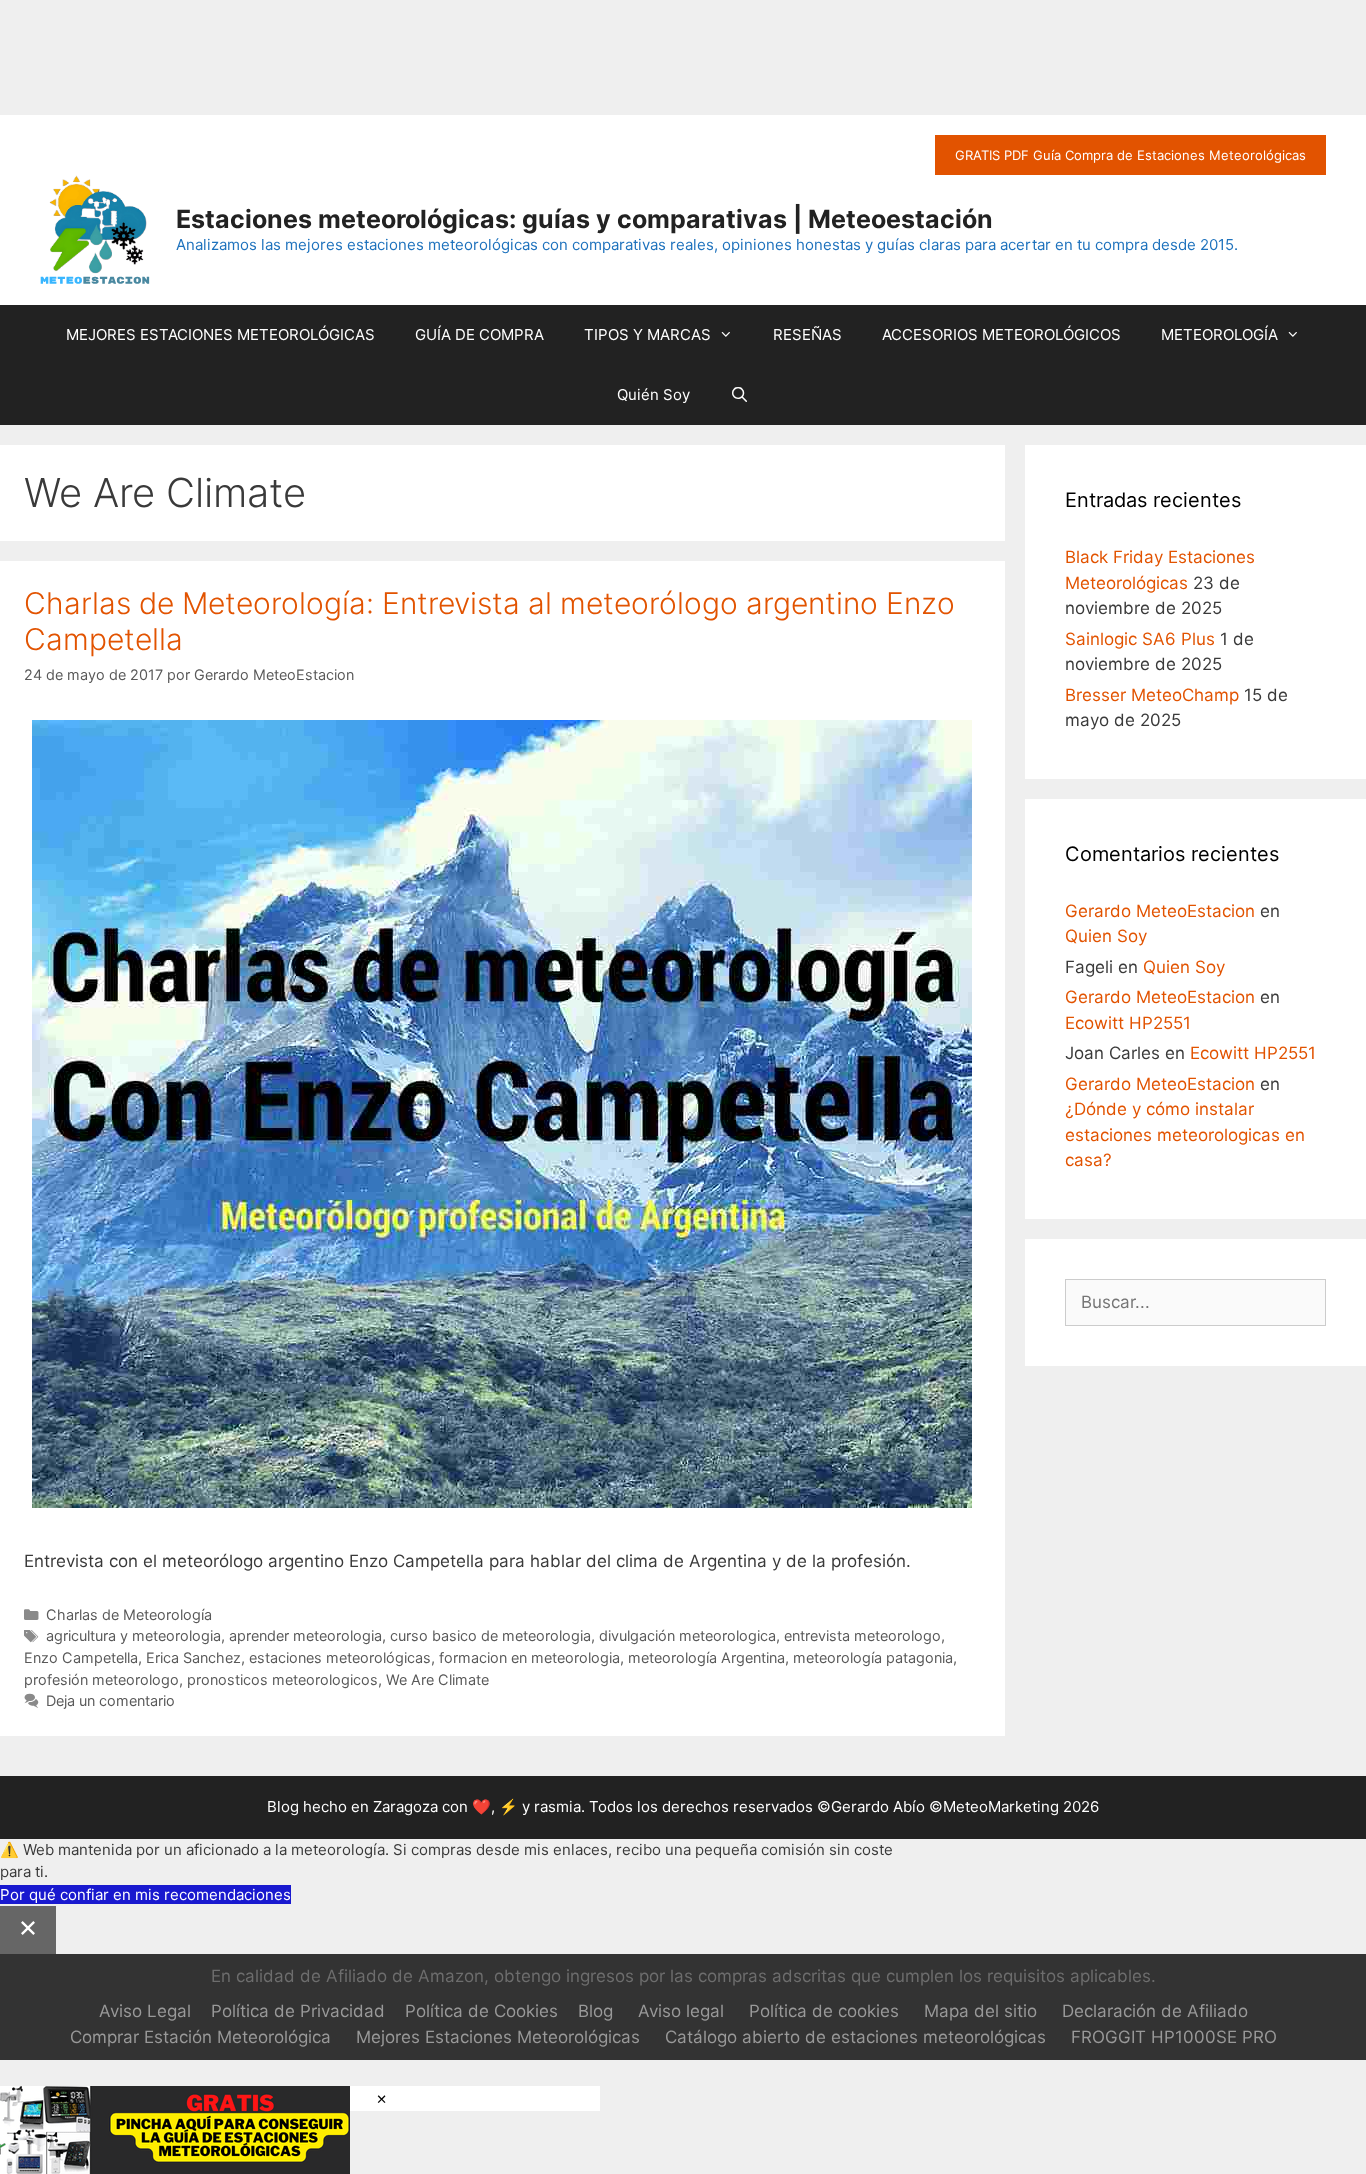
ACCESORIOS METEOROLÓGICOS (1001, 334)
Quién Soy (653, 394)
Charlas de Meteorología (129, 1614)
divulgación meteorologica (687, 1635)
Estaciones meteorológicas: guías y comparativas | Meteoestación (584, 219)
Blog (595, 2011)
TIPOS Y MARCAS (647, 334)
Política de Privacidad (298, 2011)
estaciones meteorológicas (340, 1657)
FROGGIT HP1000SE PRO (1174, 2037)
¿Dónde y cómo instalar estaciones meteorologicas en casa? (1185, 1134)
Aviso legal (681, 2011)
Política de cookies (824, 2011)
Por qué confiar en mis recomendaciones (145, 1894)
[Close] (28, 1930)
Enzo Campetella (81, 1657)
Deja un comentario (110, 1700)
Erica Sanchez (193, 1657)
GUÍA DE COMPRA (479, 334)
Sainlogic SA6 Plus (1140, 639)
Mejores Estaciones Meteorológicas (498, 2037)
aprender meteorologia (305, 1635)
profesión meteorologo (101, 1679)
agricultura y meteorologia (133, 1635)
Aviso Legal (145, 2011)
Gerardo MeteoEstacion (1160, 911)
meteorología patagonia (873, 1657)
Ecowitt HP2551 (1128, 1023)
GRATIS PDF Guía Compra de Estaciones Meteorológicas (1130, 155)
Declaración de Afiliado (1155, 2011)
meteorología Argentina (706, 1657)
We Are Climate (437, 1679)
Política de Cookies (481, 2011)
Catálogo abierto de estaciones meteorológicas (855, 2037)
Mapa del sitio (980, 2011)
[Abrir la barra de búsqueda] (739, 395)
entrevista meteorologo (862, 1635)
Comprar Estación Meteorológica (200, 2037)
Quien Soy (1106, 936)
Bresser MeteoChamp (1152, 695)
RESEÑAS (807, 334)
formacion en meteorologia (529, 1657)
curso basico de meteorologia (490, 1635)
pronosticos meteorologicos (282, 1679)
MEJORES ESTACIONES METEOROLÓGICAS (220, 334)
